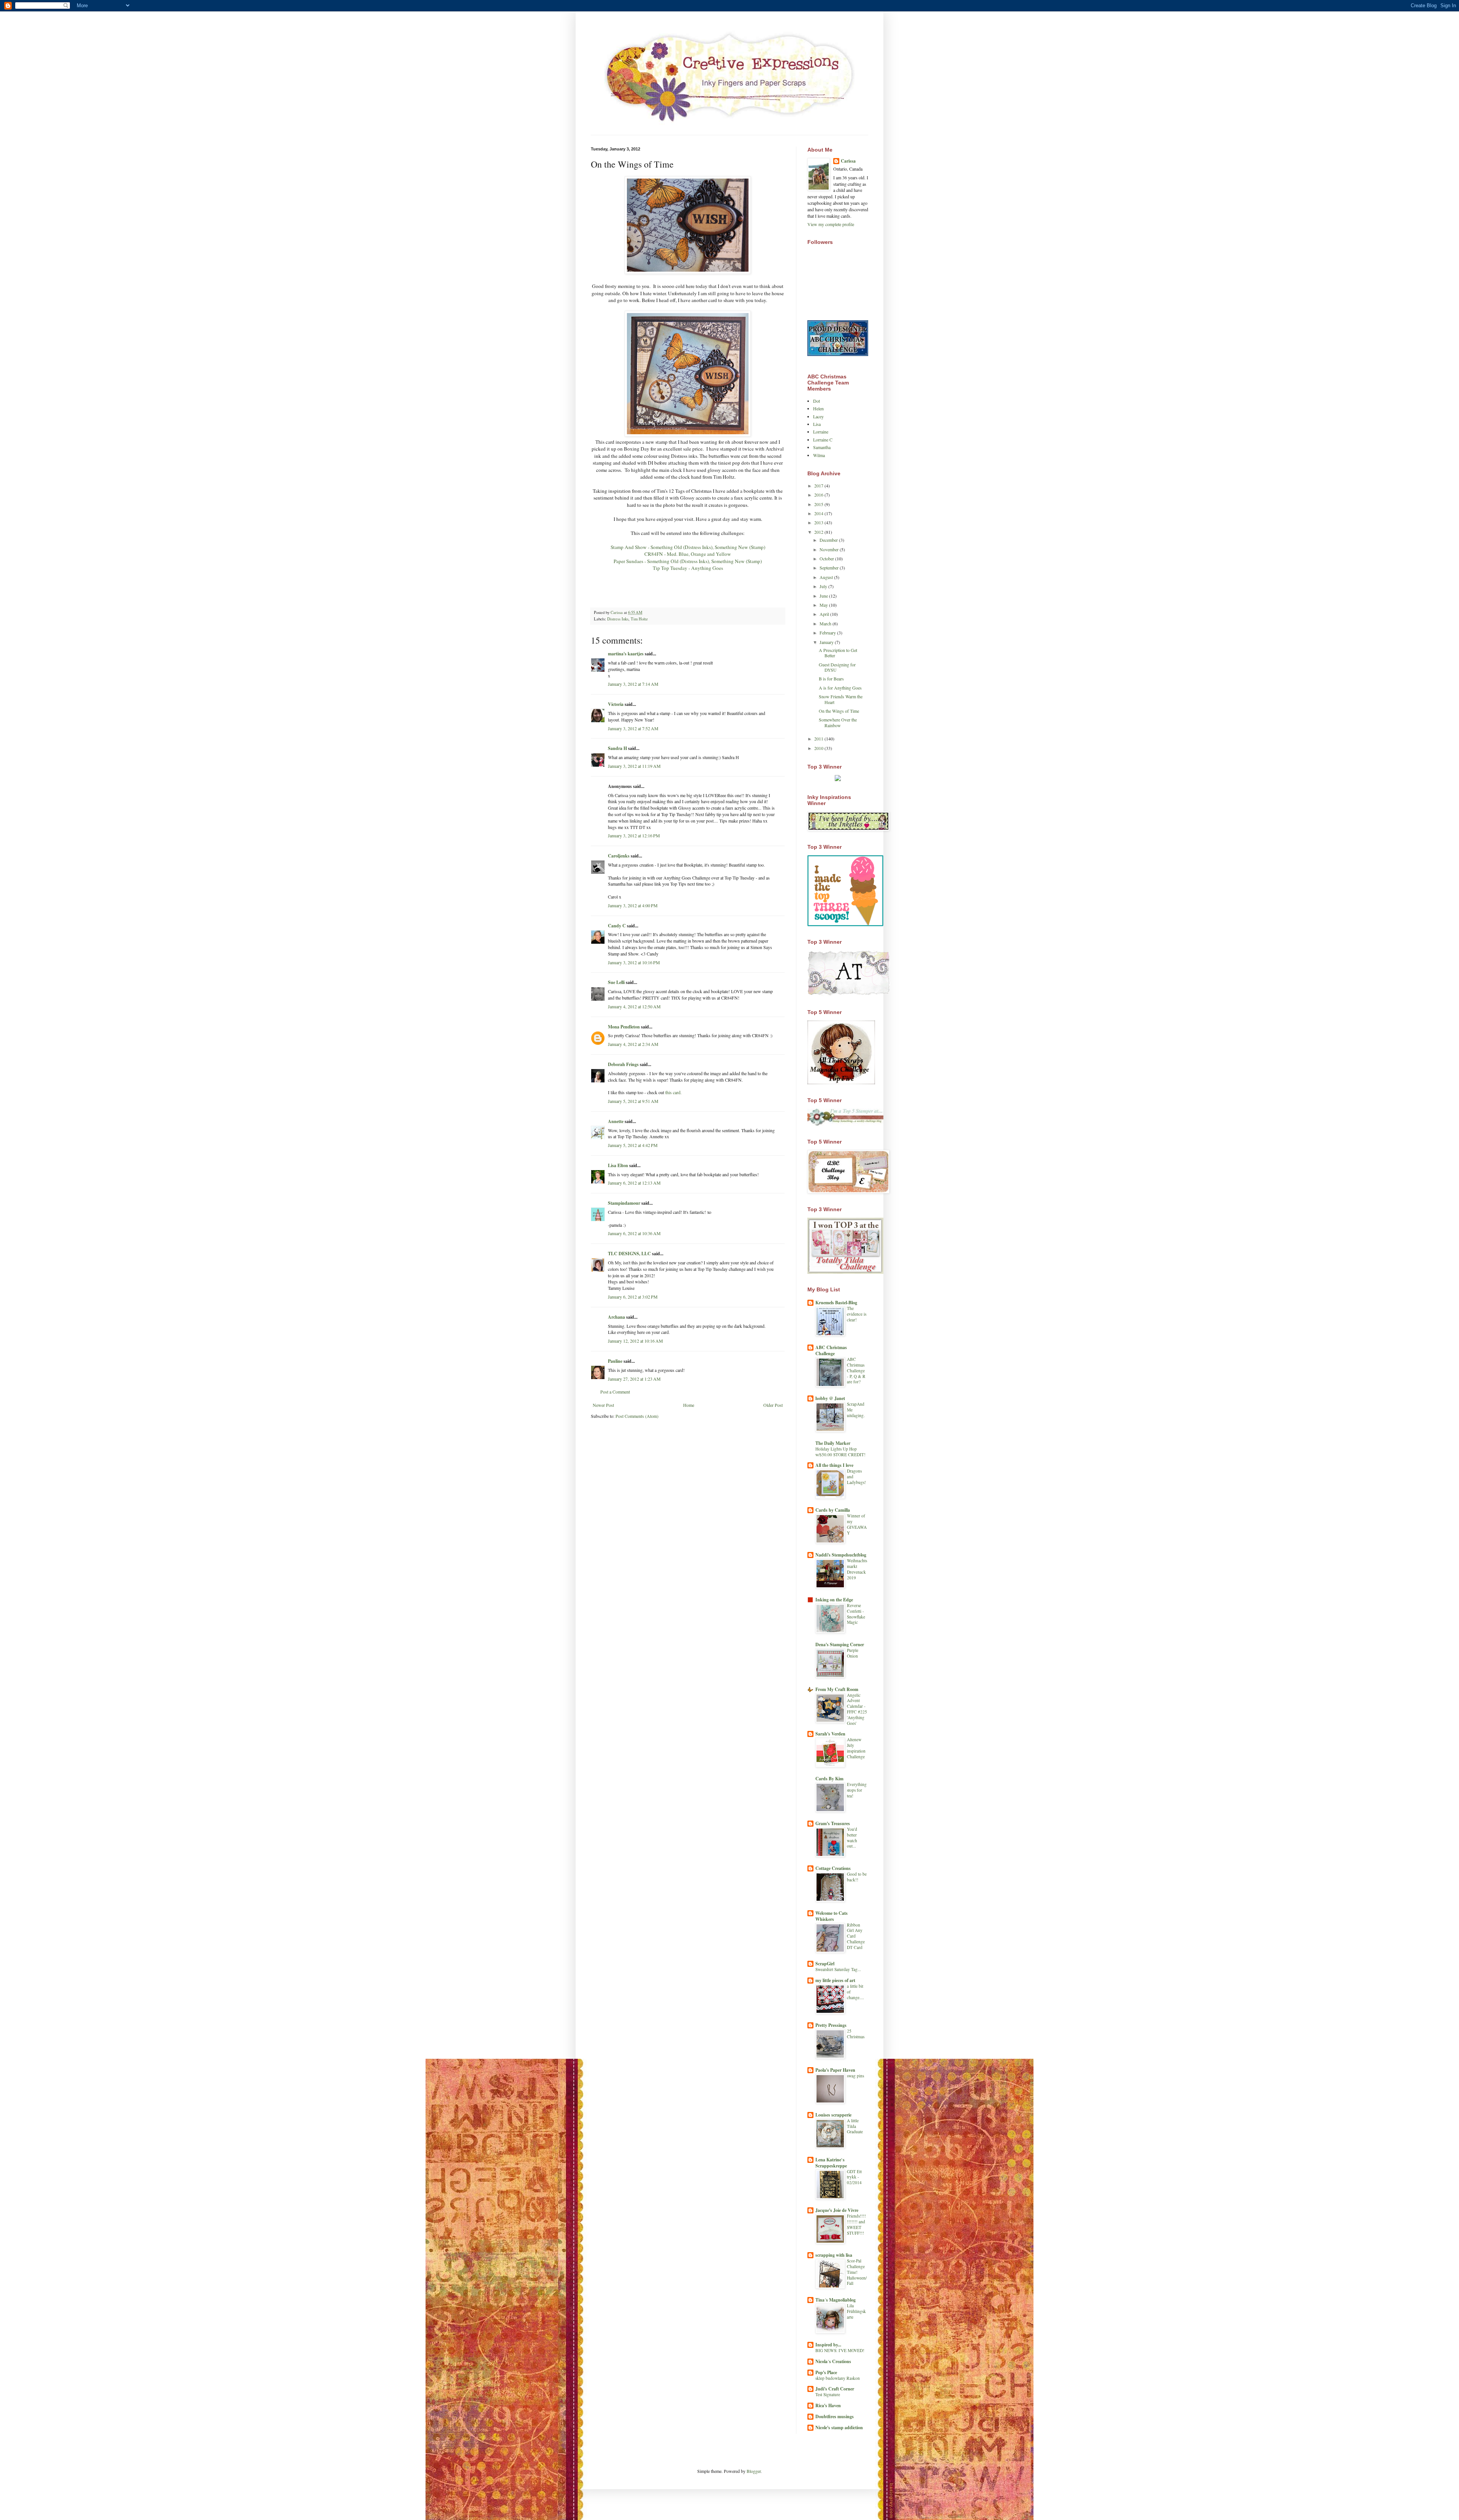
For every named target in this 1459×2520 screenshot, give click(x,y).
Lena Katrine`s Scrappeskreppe (831, 2163)
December (829, 540)
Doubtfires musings (835, 2416)
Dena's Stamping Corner (840, 1644)
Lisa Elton (618, 1165)
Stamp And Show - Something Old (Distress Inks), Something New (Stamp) (688, 547)
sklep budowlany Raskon (838, 2378)
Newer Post (603, 1405)
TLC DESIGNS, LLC (629, 1254)
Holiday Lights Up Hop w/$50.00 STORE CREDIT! (840, 1452)
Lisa (817, 424)
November (830, 549)
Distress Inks (618, 619)
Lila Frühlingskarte (856, 2311)
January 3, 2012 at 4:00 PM (633, 905)
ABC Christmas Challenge (831, 1350)
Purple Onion (853, 1653)
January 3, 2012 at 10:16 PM (634, 962)
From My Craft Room (837, 1689)
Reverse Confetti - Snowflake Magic (856, 1614)
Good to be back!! (857, 1877)
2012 (819, 532)
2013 (819, 522)
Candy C (617, 926)
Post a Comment (615, 1392)
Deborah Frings (623, 1064)
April (825, 614)
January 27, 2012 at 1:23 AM (634, 1379)
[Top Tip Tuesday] (838, 779)
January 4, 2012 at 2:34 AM (633, 1044)
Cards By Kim (829, 1779)
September (830, 568)
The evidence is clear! (857, 1314)
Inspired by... (828, 2345)
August (827, 577)
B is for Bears (831, 679)
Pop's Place (826, 2372)
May (824, 605)
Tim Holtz (639, 619)
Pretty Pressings (831, 2025)
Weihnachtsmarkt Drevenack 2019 (857, 1569)
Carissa (848, 161)
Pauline (615, 1361)
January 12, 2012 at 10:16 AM (635, 1341)
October (827, 558)
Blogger (754, 2471)
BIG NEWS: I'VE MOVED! (840, 2350)
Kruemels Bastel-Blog (836, 1303)
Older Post (773, 1405)
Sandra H (617, 748)
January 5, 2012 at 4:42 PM (633, 1145)
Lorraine (821, 432)
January (827, 642)
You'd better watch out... (852, 1837)
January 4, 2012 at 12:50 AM (634, 1006)
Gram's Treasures (833, 1823)
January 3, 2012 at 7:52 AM (633, 728)
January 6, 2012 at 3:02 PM (633, 1297)
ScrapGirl (825, 1964)
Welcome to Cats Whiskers (832, 1916)
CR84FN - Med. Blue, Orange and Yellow (688, 554)
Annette (616, 1121)
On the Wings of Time (839, 711)
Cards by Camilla (833, 1510)
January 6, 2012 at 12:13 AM (634, 1183)
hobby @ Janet (830, 1398)
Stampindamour (624, 1203)
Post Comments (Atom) (637, 1416)
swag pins (855, 2076)
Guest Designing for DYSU (837, 667)
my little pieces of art (835, 1980)
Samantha (822, 447)
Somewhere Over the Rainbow (838, 722)
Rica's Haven (828, 2405)
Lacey (818, 416)
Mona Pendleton (624, 1027)
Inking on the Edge (834, 1600)
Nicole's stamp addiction (839, 2427)
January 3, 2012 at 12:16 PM (634, 835)
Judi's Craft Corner (835, 2389)
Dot (817, 401)
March (826, 623)
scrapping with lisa (834, 2255)
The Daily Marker (833, 1443)
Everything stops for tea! (857, 1790)
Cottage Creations (833, 1868)
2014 (819, 513)
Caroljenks (619, 856)
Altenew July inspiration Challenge (856, 1748)
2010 (819, 748)
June (824, 596)
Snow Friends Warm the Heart (841, 699)
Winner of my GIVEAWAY (857, 1524)
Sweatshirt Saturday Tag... (838, 1969)
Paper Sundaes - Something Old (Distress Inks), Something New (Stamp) (688, 561)
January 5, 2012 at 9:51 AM (633, 1101)
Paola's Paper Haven (835, 2070)
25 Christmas (856, 2034)
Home (689, 1405)
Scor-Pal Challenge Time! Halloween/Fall (857, 2272)
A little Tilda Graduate (855, 2126)
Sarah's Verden (830, 1734)
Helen (818, 408)
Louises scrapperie (833, 2115)
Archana (616, 1317)
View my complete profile (831, 224)
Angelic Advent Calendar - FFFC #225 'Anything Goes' (857, 1709)
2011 (819, 739)
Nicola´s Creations (833, 2361)
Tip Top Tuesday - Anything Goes (688, 568)
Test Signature (828, 2394)
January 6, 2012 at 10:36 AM (634, 1233)
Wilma (819, 455)
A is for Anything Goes (840, 688)
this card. (673, 1092)
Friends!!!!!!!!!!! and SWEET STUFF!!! (856, 2224)
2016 (819, 495)
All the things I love (834, 1465)
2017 (819, 486)
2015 (819, 504)
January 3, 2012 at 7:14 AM (633, 684)
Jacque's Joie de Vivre (837, 2210)
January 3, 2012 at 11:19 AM (634, 766)
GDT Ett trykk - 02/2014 (854, 2177)
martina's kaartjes (626, 654)
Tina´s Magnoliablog (836, 2300)
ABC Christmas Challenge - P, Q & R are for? (856, 1370)
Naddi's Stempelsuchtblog (841, 1555)
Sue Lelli (617, 982)
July (824, 586)
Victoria (616, 704)
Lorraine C (823, 440)
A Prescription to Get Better (838, 653)
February (828, 633)
